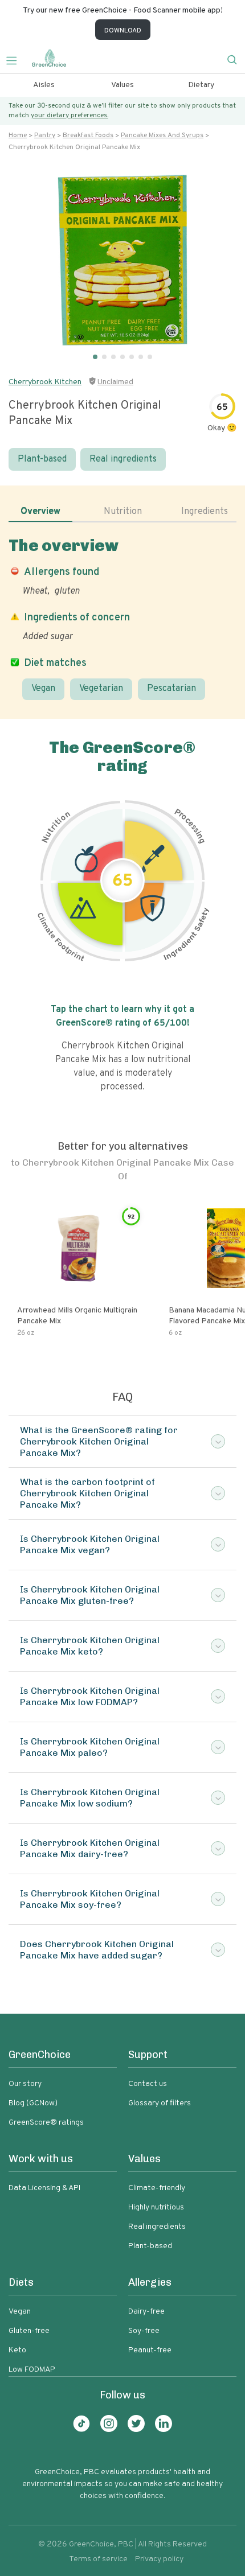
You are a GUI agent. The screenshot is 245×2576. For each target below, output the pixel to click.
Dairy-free (146, 2312)
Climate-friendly (157, 2188)
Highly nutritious (156, 2207)
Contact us (148, 2084)
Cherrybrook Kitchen (45, 382)
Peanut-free (150, 2350)
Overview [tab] (40, 512)
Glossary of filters (160, 2103)
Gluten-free (29, 2331)
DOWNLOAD (123, 31)
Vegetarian (101, 689)
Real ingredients (123, 459)
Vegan (43, 689)
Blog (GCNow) (33, 2103)
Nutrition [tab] (123, 512)
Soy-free (144, 2331)
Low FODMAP (32, 2370)
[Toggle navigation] (16, 59)
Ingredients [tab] (205, 512)
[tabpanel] (122, 618)
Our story (25, 2084)
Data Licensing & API (44, 2188)
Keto (17, 2350)
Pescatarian (171, 689)
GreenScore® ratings (46, 2123)
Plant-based (42, 459)
